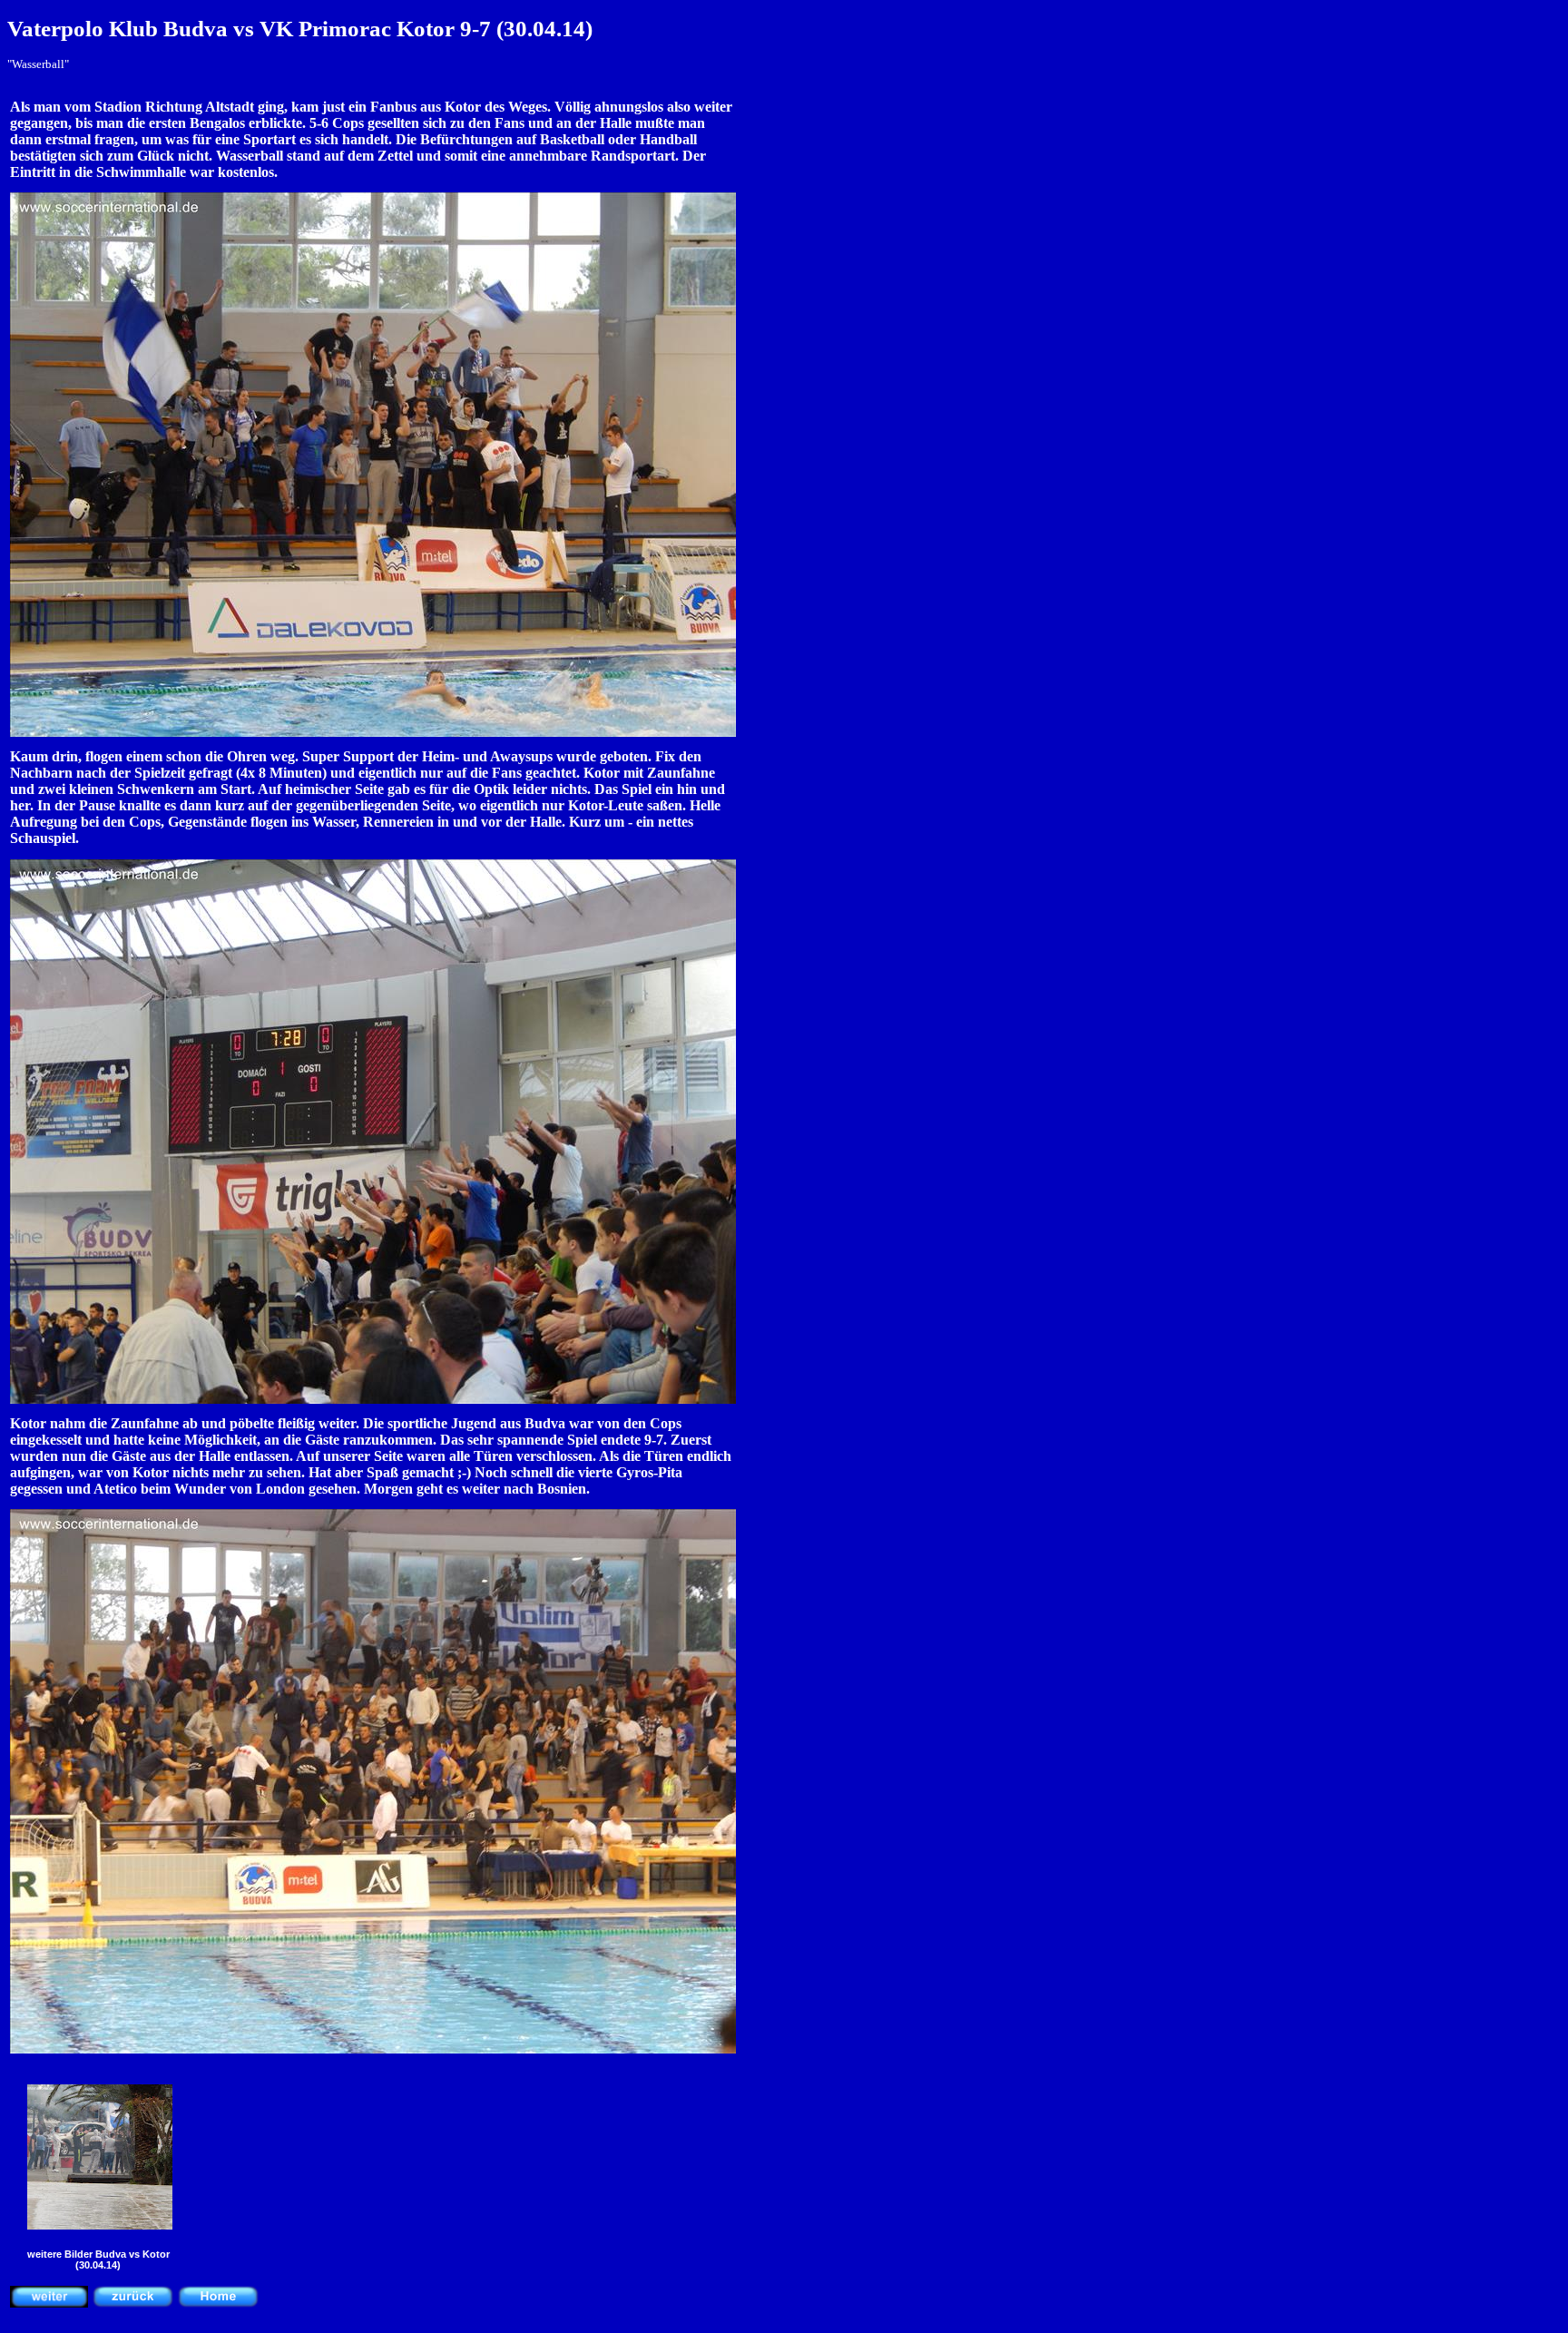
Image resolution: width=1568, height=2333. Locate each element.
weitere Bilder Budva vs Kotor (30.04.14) (98, 2259)
